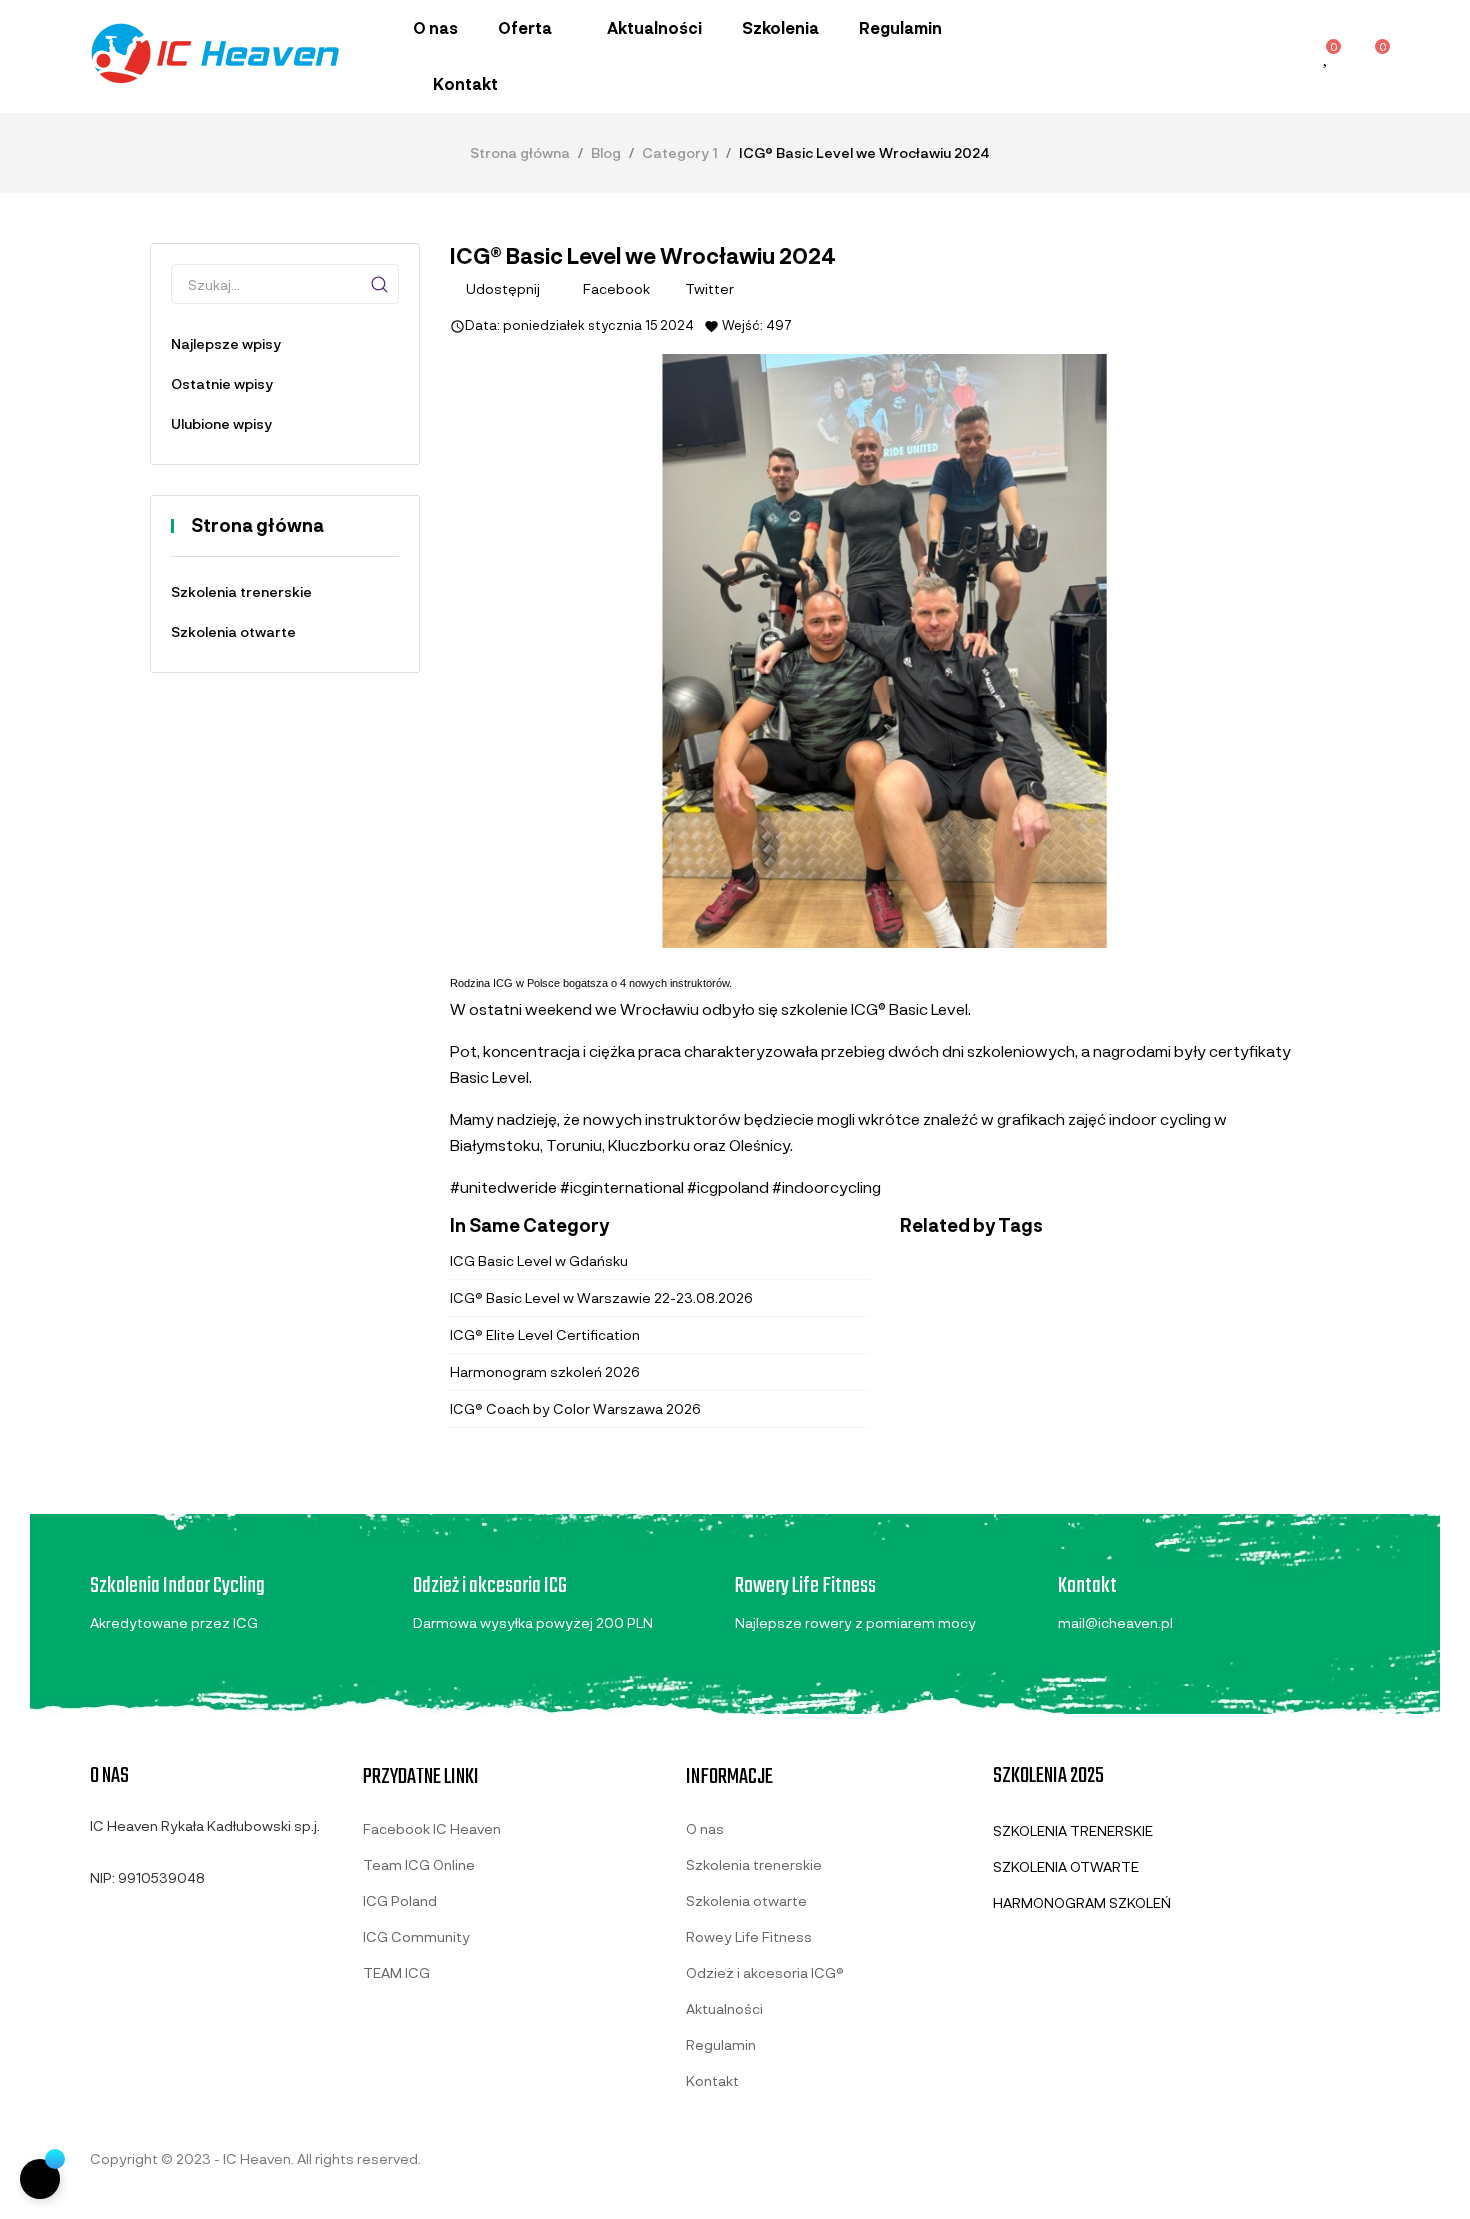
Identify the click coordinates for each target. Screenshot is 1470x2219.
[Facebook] (98, 1925)
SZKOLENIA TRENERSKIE (1073, 1830)
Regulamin (721, 2044)
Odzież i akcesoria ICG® (765, 1972)
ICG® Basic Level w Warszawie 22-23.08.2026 (601, 1297)
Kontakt (712, 2080)
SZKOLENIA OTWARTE (1066, 1866)
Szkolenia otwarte (233, 631)
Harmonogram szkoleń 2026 (545, 1371)
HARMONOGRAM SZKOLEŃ (1082, 1902)
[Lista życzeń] (1327, 57)
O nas (705, 1828)
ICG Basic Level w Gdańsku (539, 1260)
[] (40, 2179)
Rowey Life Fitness (749, 1936)
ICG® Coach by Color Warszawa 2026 (575, 1408)
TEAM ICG (396, 1972)
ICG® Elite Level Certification (545, 1334)
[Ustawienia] (1282, 56)
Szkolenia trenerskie (241, 591)
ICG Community (416, 1936)
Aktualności (724, 2008)
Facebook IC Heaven (432, 1828)
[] (379, 284)
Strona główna (257, 525)
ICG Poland (400, 1900)
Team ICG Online (419, 1864)
